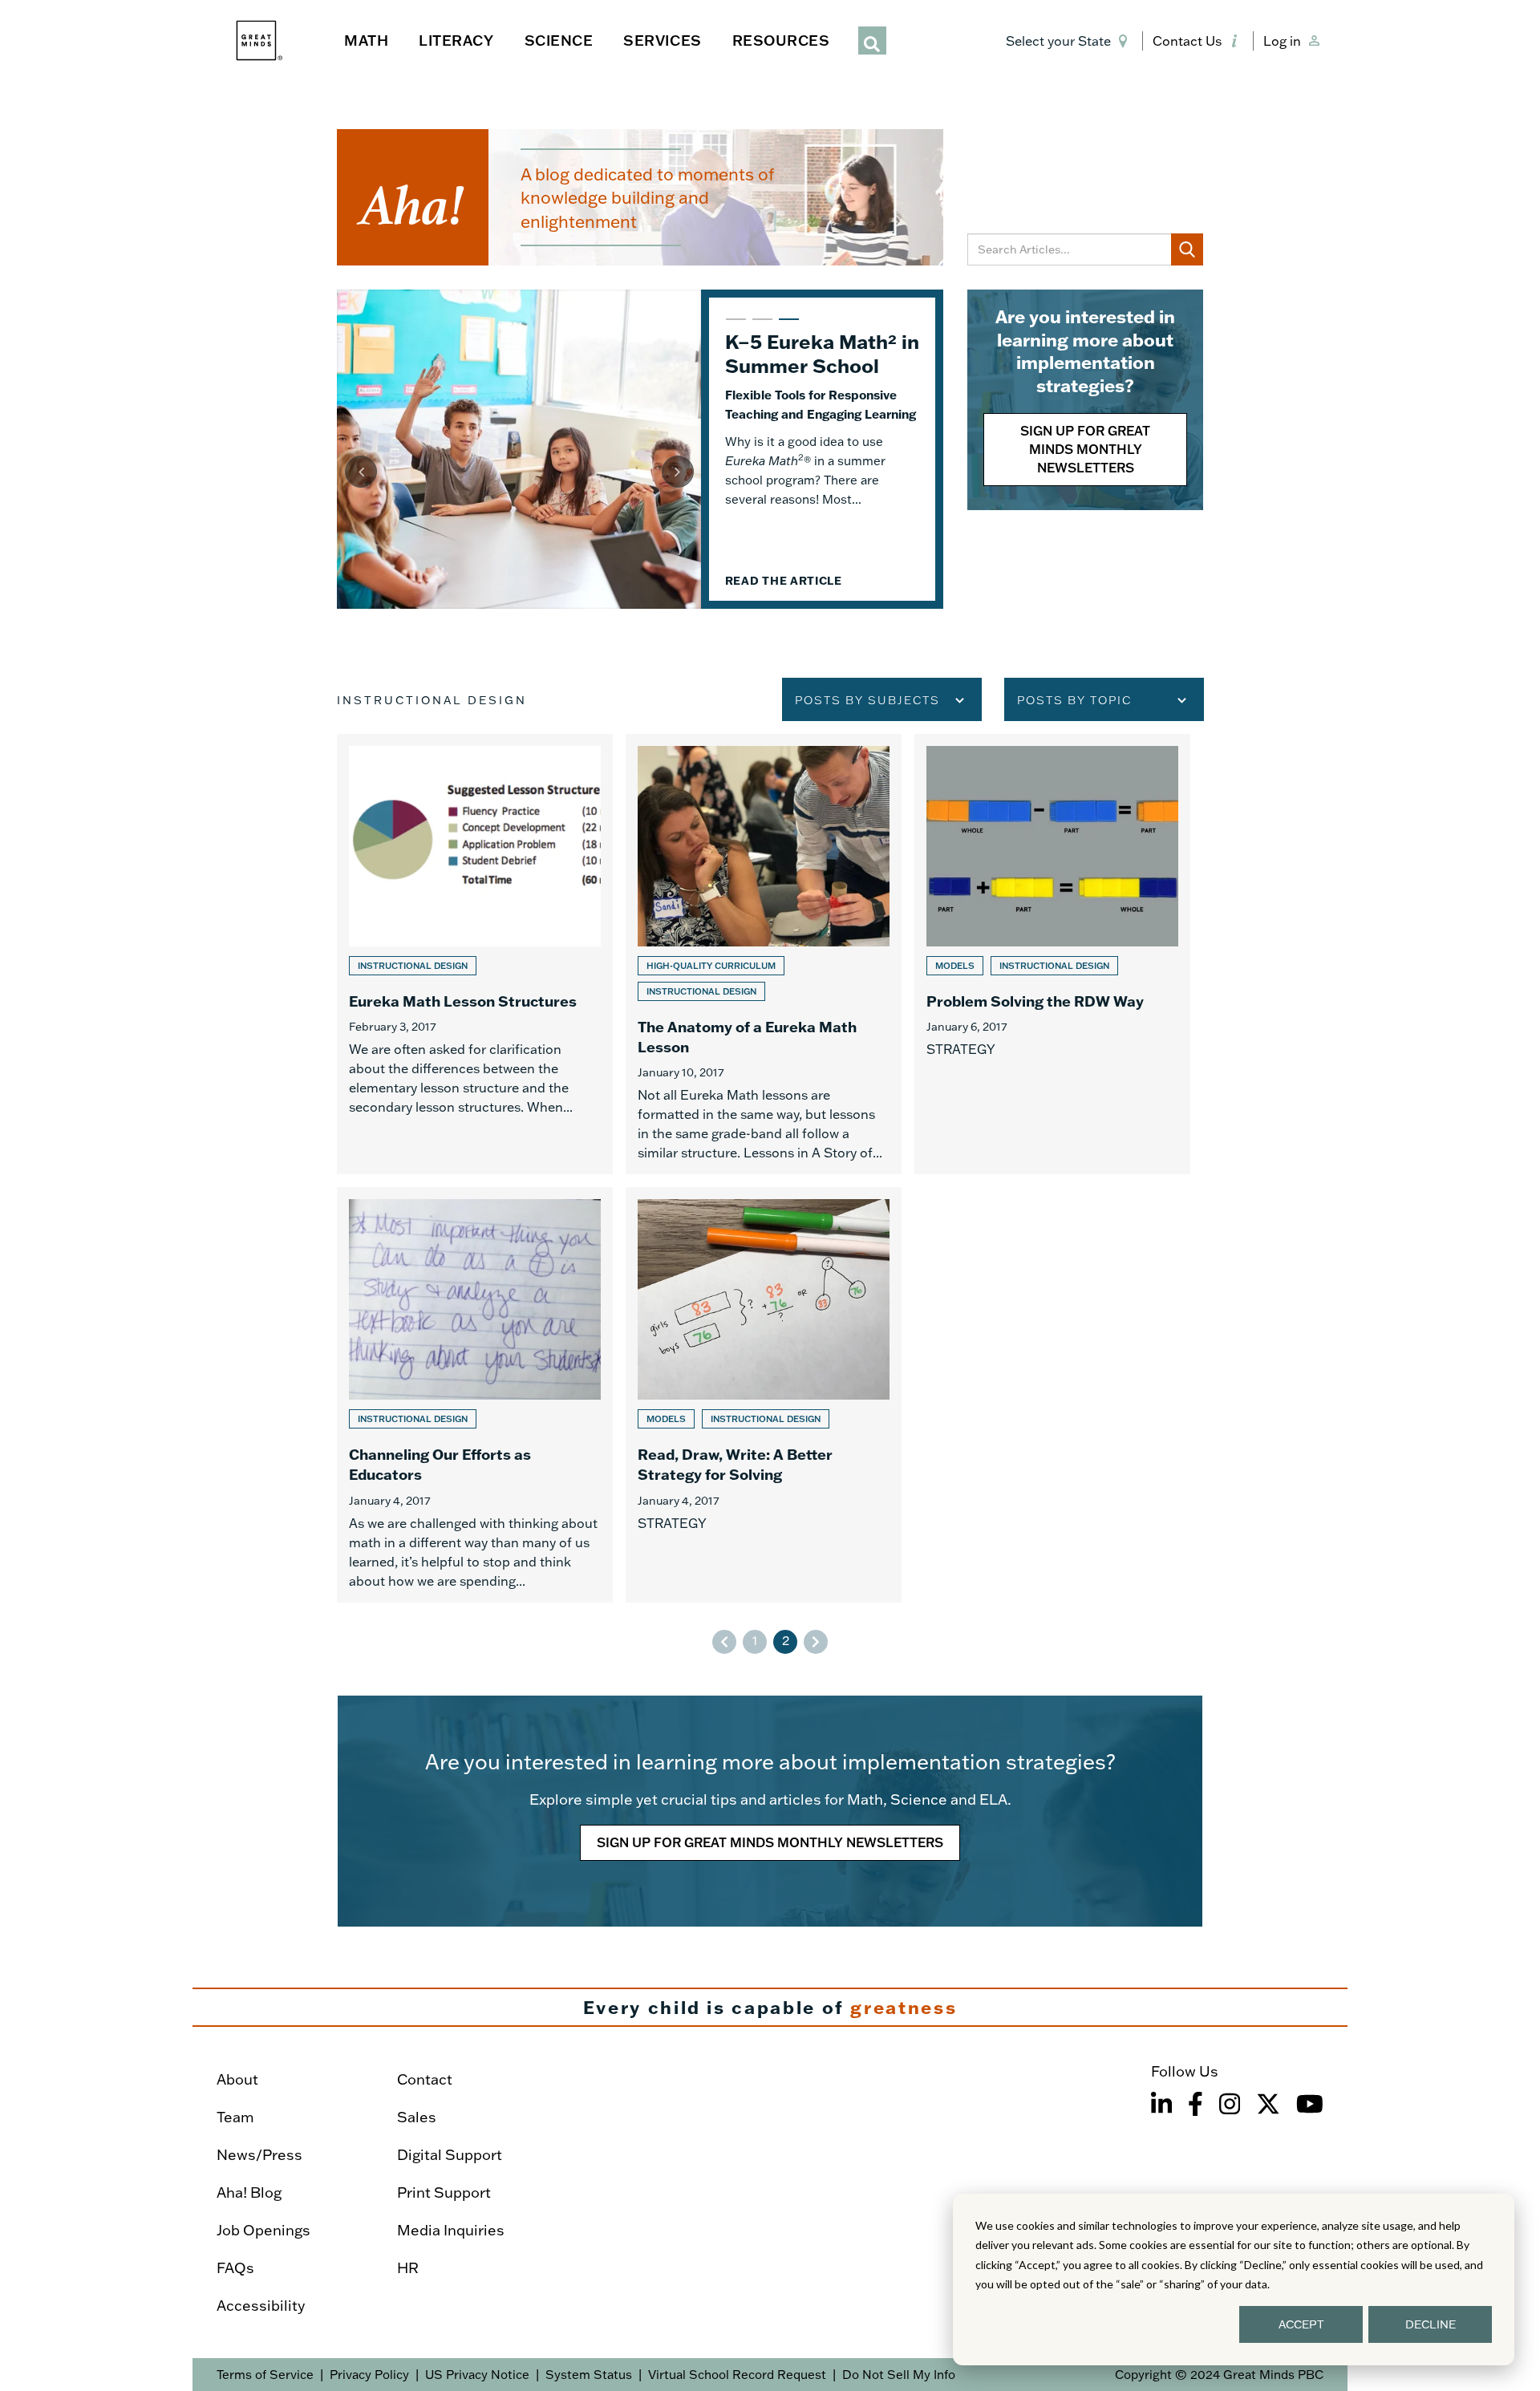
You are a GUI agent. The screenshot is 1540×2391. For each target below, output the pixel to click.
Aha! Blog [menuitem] (249, 2192)
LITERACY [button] (456, 40)
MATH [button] (366, 40)
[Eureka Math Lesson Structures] (475, 954)
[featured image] (519, 449)
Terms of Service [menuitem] (265, 2375)
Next (678, 472)
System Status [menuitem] (589, 2375)
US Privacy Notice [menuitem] (477, 2375)
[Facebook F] (1196, 2104)
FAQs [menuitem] (235, 2268)
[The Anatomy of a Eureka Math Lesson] (764, 954)
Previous (361, 472)
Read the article (784, 626)
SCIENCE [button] (559, 40)
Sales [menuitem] (417, 2117)
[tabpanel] (640, 449)
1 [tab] (734, 326)
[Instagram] (1230, 2104)
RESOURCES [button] (781, 40)
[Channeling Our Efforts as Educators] (475, 1394)
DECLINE (1431, 2324)
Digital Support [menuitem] (450, 2155)
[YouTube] (1310, 2104)
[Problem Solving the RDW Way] (1052, 954)
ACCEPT (1301, 2324)
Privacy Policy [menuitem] (369, 2375)
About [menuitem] (237, 2079)
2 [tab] (760, 326)
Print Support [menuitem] (444, 2192)
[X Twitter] (1268, 2104)
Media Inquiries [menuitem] (451, 2230)
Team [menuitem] (235, 2117)
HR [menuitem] (408, 2268)
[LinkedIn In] (1161, 2104)
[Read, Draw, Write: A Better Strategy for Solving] (764, 1394)
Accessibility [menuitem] (261, 2306)
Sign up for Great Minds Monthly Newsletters (1085, 449)
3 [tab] (787, 326)
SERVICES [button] (662, 40)
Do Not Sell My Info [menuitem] (899, 2375)
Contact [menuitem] (425, 2079)
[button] (1070, 41)
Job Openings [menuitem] (263, 2230)
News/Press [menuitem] (259, 2155)
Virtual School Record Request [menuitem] (737, 2375)
